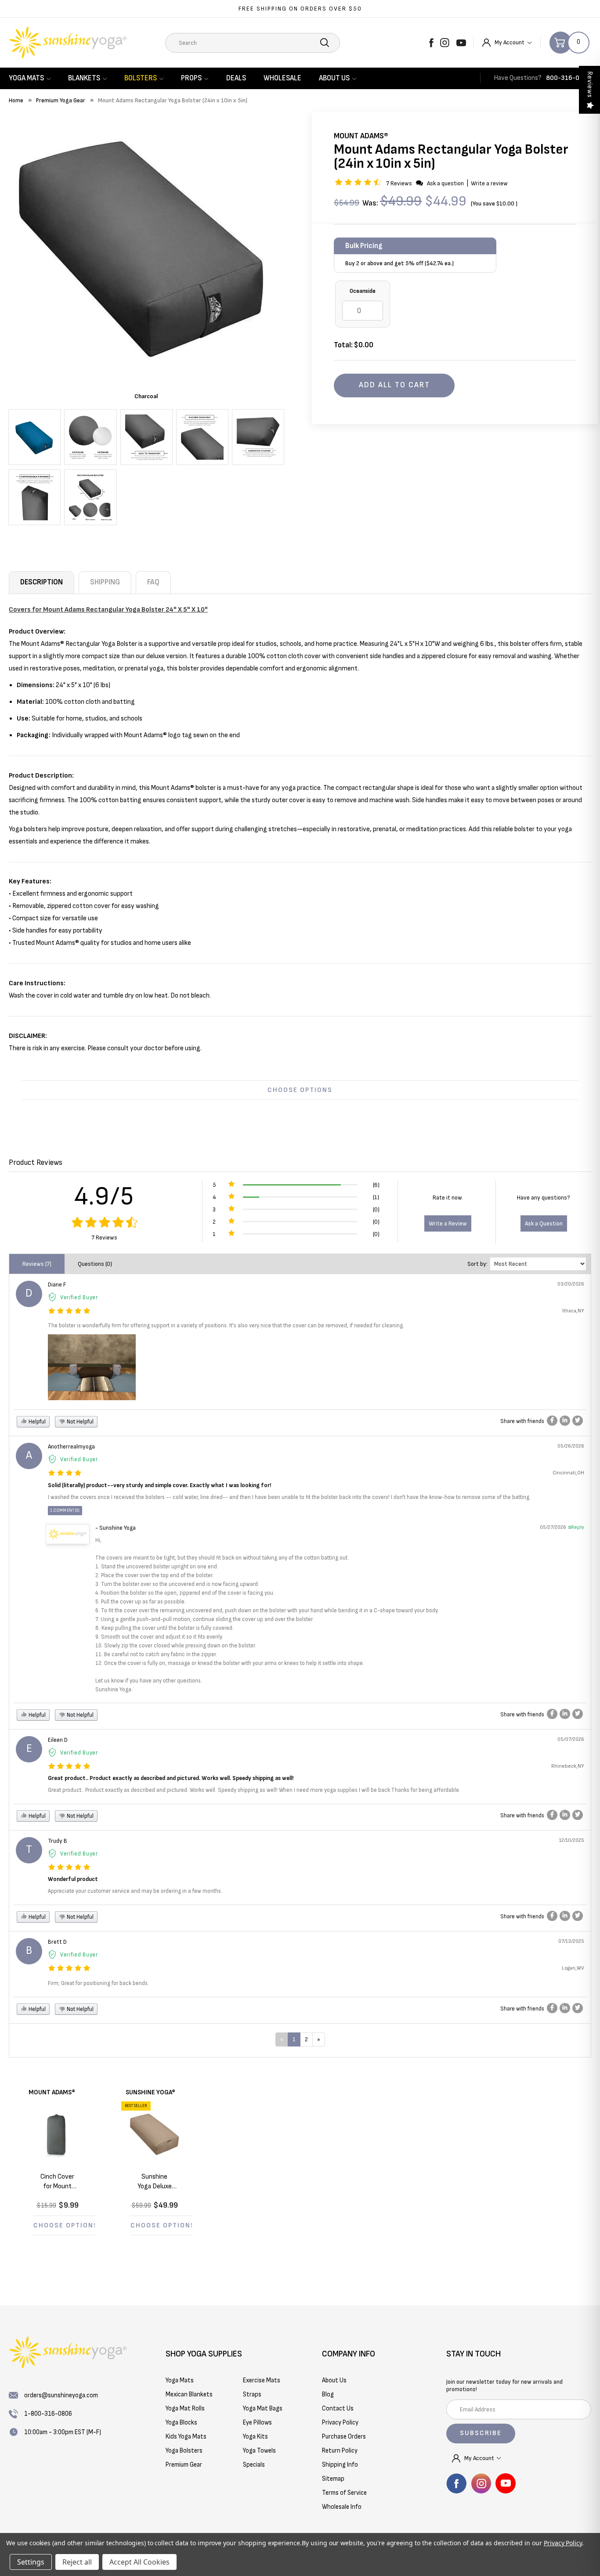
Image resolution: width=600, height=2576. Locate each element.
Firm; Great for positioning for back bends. (98, 1983)
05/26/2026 (571, 1446)
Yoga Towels (259, 2451)
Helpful (36, 1422)
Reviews (590, 85)
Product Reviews (36, 1162)
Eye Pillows (257, 2423)
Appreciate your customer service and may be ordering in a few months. (135, 1891)
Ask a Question (544, 1223)
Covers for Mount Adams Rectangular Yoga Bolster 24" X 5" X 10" (108, 610)
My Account (510, 42)
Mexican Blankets (189, 2394)
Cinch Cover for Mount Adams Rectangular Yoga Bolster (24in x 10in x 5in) (57, 2182)
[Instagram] (445, 43)
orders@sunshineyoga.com (61, 2395)
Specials (254, 2465)
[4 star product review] (65, 1474)
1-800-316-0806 (48, 2414)
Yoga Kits (255, 2437)
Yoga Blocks (181, 2423)
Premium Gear (184, 2465)
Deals (236, 78)
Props (191, 78)
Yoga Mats (26, 78)
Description (42, 582)
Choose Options (300, 1090)
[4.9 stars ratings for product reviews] (104, 1223)
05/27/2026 (553, 1527)
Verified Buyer (79, 1297)
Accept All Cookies (139, 2562)
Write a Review (448, 1223)
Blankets (84, 78)
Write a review (489, 183)
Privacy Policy (563, 2543)
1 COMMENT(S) (65, 1510)
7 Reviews (400, 183)
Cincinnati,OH (568, 1473)
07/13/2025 (571, 1941)
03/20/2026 (571, 1284)
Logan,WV (573, 1968)
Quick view (64, 2134)
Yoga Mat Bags (263, 2408)
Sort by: (477, 1264)
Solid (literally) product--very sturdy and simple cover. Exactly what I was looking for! (159, 1485)
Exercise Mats (262, 2380)
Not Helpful (80, 1422)
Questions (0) (95, 1264)
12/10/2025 (572, 1840)
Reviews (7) (37, 1264)
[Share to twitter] (578, 1421)
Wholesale (282, 78)
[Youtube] (461, 43)
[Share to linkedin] (565, 1421)
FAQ (153, 582)
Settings (31, 2562)
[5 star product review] (69, 1311)
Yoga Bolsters (184, 2451)
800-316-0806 (569, 78)
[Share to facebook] (552, 1421)
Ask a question (445, 183)
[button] (359, 183)
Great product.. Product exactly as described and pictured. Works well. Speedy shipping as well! (171, 1778)
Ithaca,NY (573, 1311)
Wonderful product (73, 1879)
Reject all (77, 2562)
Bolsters (141, 78)
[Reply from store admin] (68, 1534)
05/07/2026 (571, 1739)
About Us (334, 78)
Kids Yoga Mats (186, 2437)
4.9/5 (104, 1196)
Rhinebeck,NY (568, 1766)
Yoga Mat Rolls (185, 2408)
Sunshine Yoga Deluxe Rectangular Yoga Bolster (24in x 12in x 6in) (155, 2182)
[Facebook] (431, 43)
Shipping (105, 582)
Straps (252, 2394)
